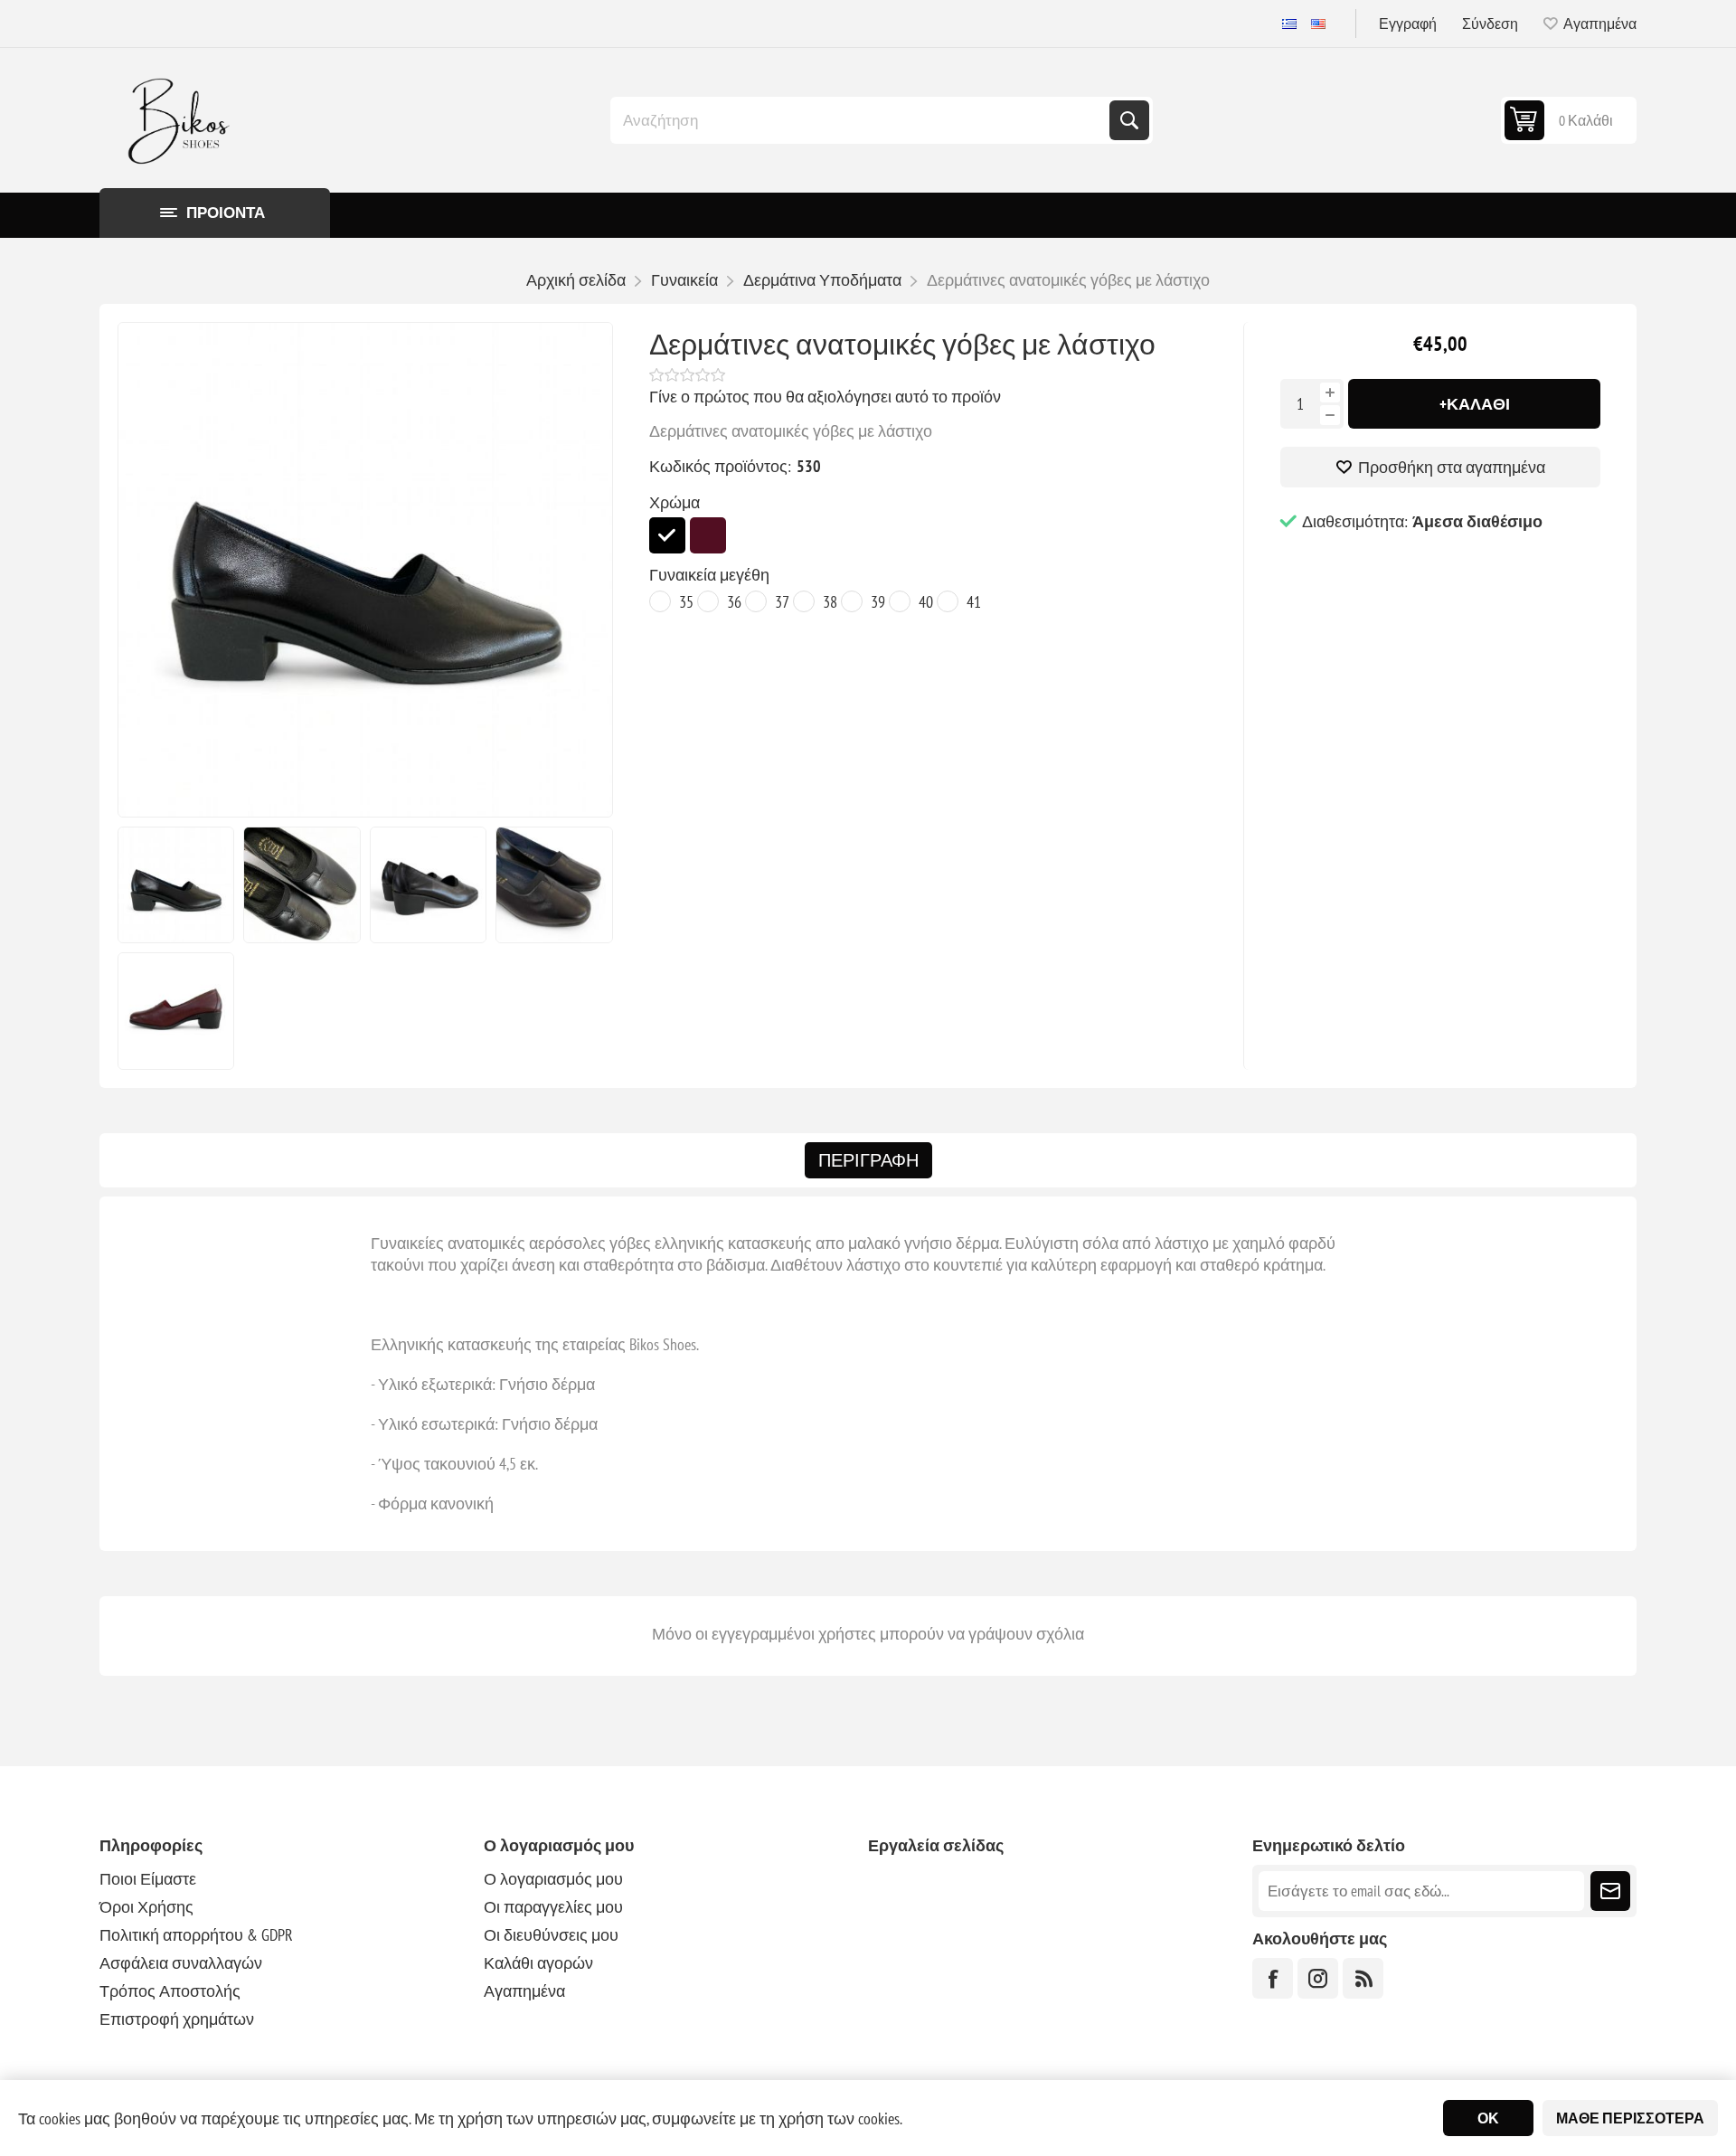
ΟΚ (1488, 2118)
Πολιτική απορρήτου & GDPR (196, 1935)
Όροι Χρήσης (146, 1907)
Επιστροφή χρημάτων (177, 2019)
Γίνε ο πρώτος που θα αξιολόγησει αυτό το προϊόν (825, 397)
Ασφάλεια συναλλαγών (181, 1963)
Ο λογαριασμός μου (553, 1879)
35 (686, 602)
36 (734, 602)
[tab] (868, 1160)
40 (926, 602)
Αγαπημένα (524, 1991)
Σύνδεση (1490, 24)
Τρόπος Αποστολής (170, 1991)
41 (974, 602)
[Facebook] (1273, 1978)
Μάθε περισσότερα (1630, 2118)
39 (878, 602)
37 (782, 602)
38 (830, 602)
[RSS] (1363, 1978)
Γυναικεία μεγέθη (709, 575)
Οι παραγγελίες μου (553, 1907)
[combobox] (862, 120)
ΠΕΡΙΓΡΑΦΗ (868, 1160)
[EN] (1318, 24)
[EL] (1289, 24)
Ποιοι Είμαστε (148, 1879)
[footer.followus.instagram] (1318, 1978)
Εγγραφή (1408, 24)
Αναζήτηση (1129, 120)
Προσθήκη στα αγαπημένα (1452, 467)
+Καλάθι (1475, 404)
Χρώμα (675, 502)
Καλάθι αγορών (538, 1963)
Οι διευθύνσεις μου (551, 1935)
